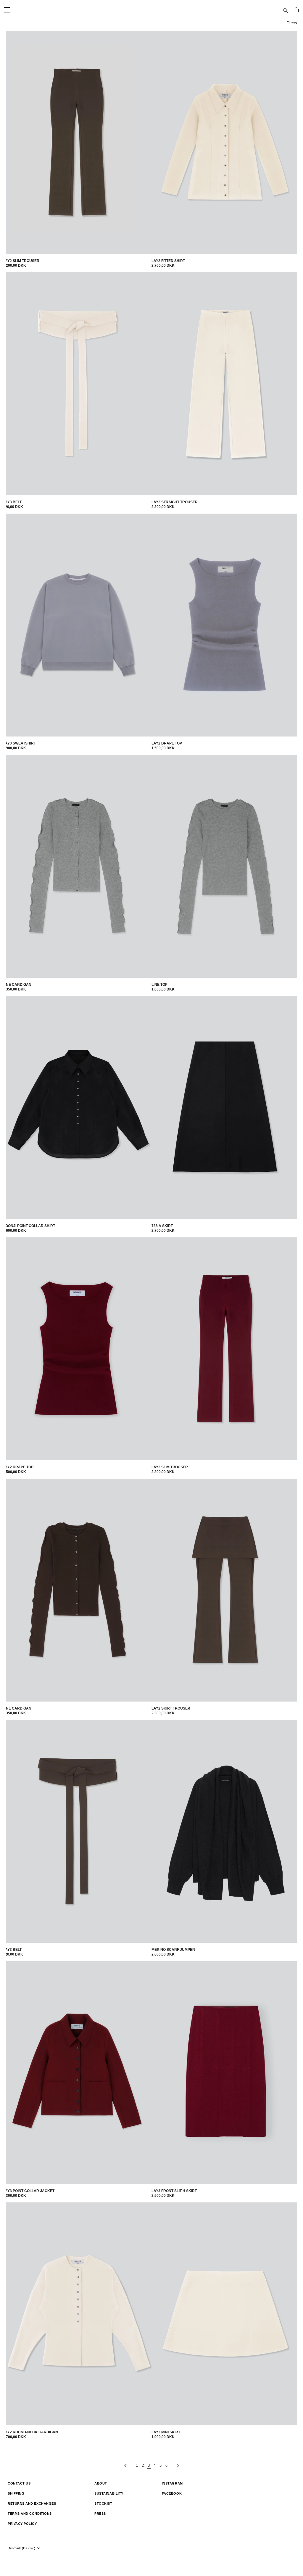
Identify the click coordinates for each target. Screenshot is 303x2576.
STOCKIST (103, 2503)
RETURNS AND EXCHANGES (32, 2503)
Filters (292, 23)
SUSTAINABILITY (109, 2493)
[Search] (286, 10)
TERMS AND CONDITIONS (30, 2514)
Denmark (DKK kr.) (21, 2548)
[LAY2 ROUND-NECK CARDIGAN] (77, 2314)
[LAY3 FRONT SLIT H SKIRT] (226, 2073)
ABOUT (101, 2483)
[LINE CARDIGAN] (77, 866)
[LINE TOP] (226, 866)
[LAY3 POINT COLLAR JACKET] (77, 2073)
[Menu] (7, 10)
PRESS (100, 2514)
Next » (178, 2466)
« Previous (125, 2466)
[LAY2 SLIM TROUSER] (77, 143)
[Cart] (296, 10)
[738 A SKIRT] (226, 1108)
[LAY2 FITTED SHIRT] (226, 143)
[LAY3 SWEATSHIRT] (77, 625)
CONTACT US (19, 2483)
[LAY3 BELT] (77, 384)
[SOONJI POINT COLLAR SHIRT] (77, 1108)
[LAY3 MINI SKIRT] (226, 2314)
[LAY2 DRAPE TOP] (226, 625)
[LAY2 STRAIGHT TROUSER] (226, 384)
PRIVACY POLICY (22, 2524)
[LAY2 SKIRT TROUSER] (226, 1590)
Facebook (172, 2493)
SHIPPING (16, 2493)
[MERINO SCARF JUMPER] (226, 1831)
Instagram (172, 2483)
